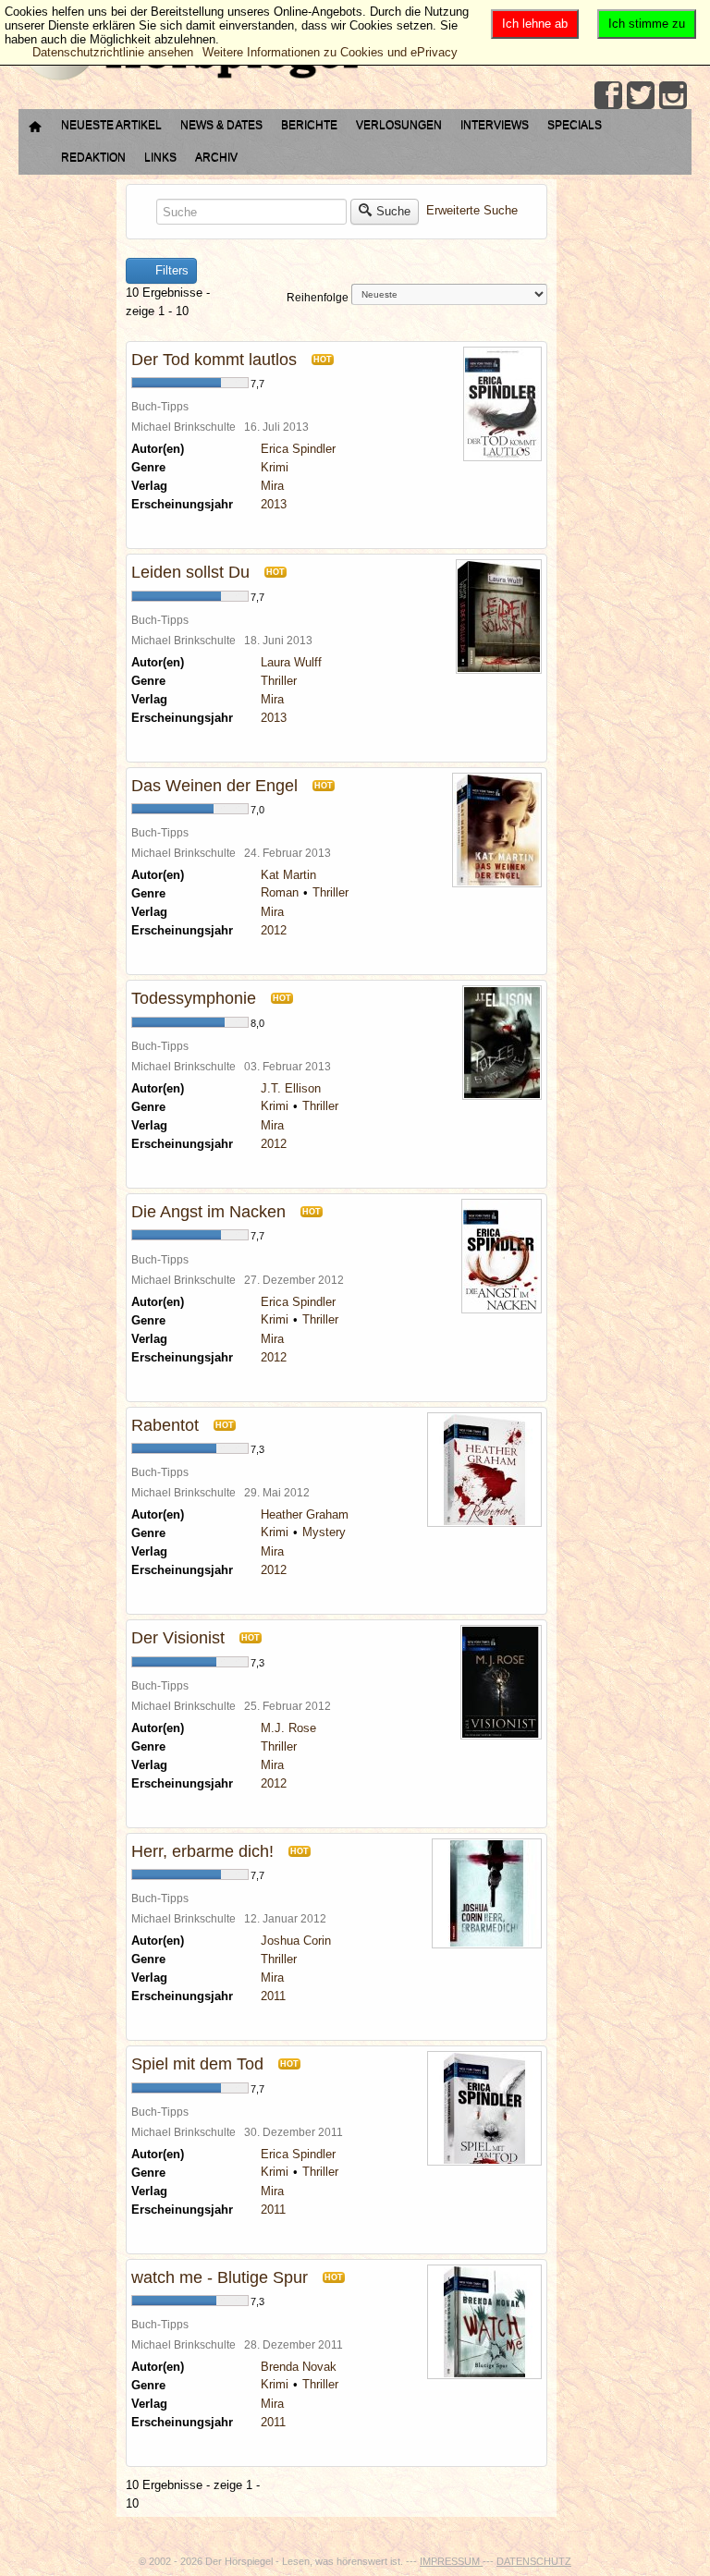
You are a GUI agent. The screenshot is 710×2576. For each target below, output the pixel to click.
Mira (272, 486)
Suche (393, 211)
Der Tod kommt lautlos (214, 360)
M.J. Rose (288, 1728)
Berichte (309, 125)
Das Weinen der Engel (214, 786)
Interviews (495, 125)
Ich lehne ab (535, 24)
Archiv (216, 157)
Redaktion (93, 157)
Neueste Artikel (111, 125)
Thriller (279, 681)
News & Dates (221, 125)
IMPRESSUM (451, 2561)
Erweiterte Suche (472, 211)
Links (160, 157)
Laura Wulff (291, 662)
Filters (170, 270)
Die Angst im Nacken (208, 1212)
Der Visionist (178, 1638)
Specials (575, 125)
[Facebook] (608, 95)
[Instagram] (673, 95)
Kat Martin (288, 875)
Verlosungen (399, 125)
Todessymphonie (194, 998)
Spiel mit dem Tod (197, 2064)
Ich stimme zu (647, 24)
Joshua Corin (296, 1941)
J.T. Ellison (291, 1088)
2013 (274, 504)
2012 (274, 930)
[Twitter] (641, 95)
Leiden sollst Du (190, 572)
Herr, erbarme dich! (202, 1851)
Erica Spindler (298, 449)
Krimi (275, 467)
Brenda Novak (299, 2367)
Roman (280, 892)
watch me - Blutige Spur (220, 2277)
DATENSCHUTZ (534, 2561)
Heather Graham (305, 1514)
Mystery (324, 1532)
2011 (273, 1996)
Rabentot (165, 1425)
